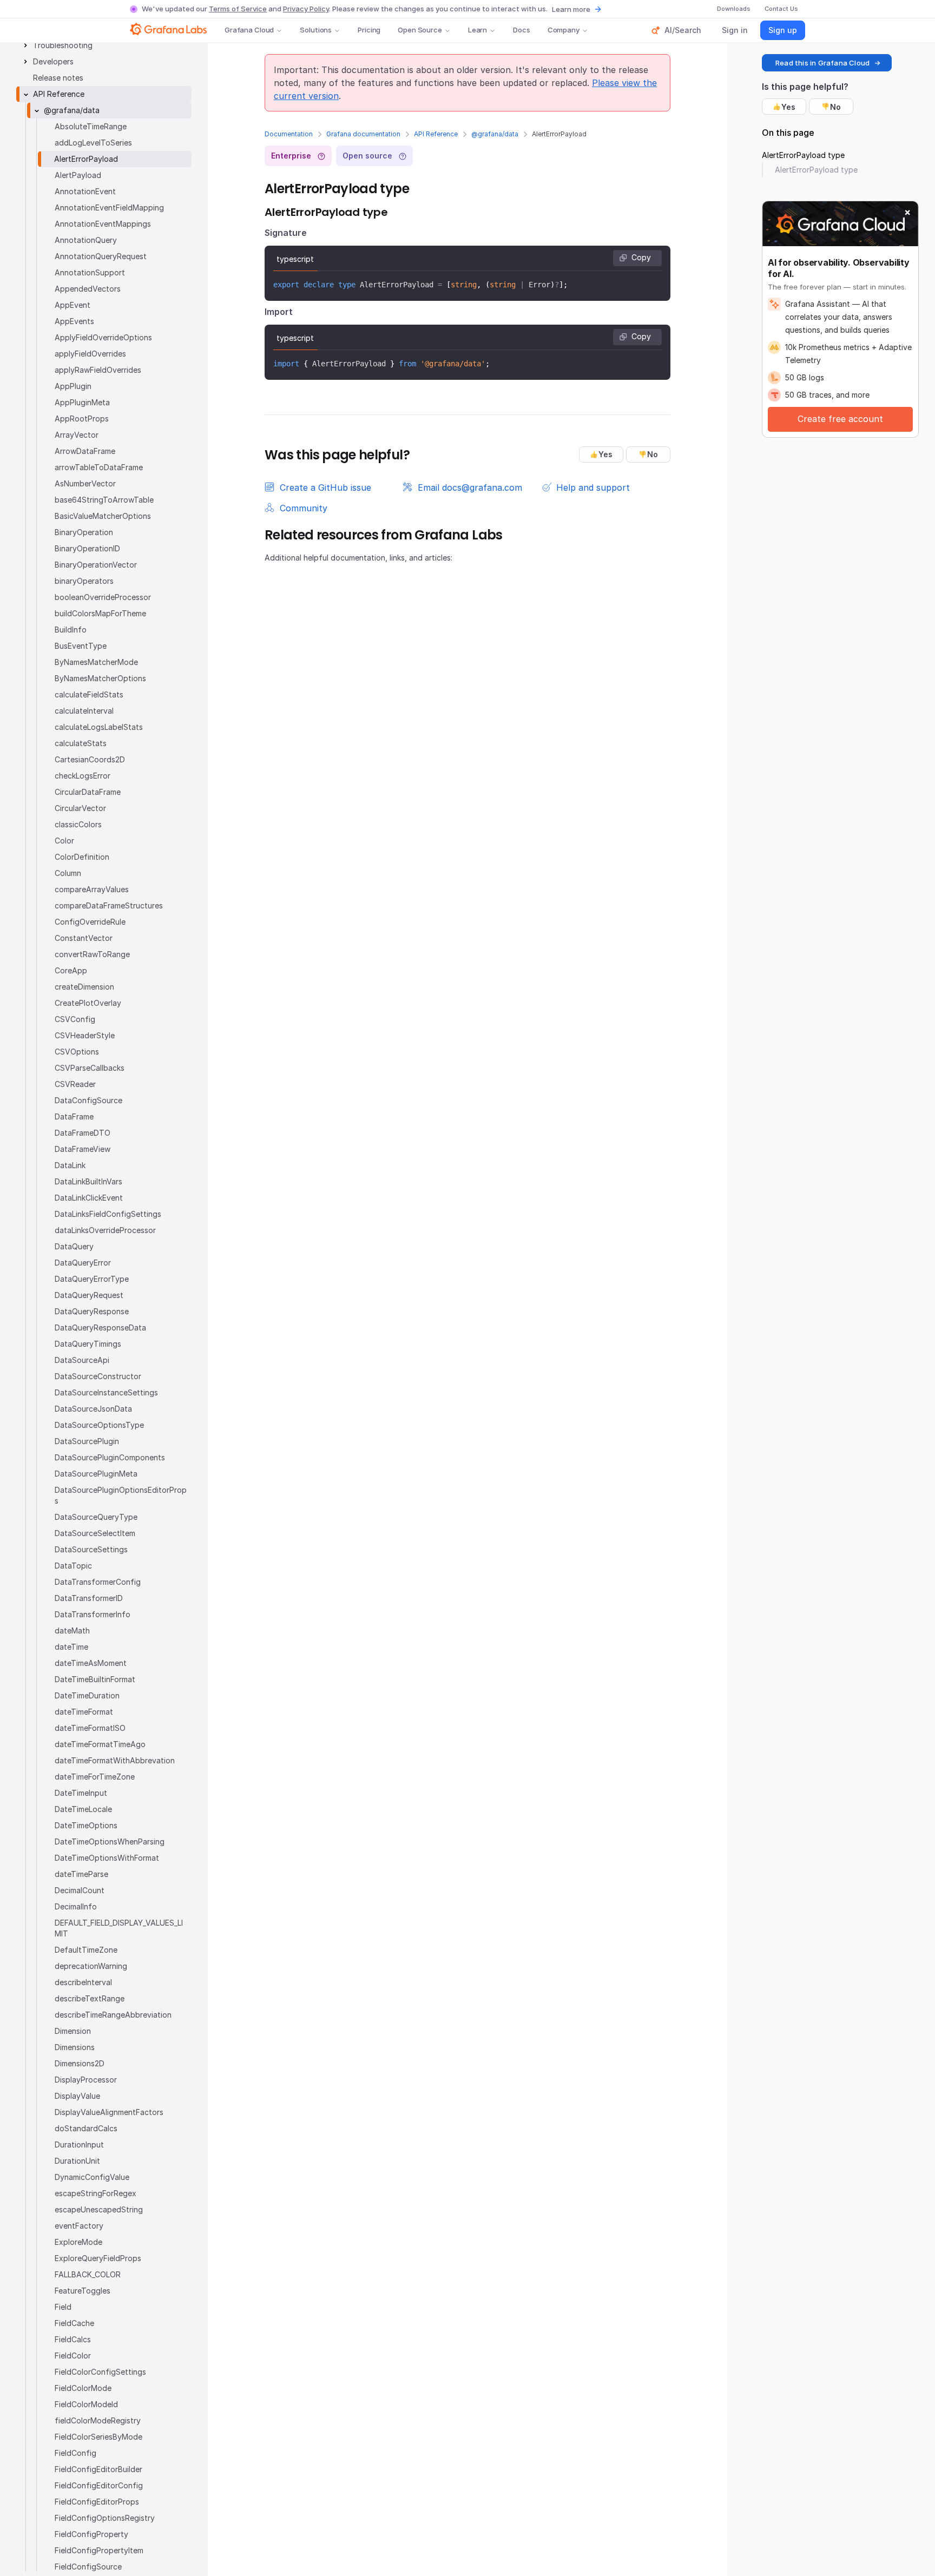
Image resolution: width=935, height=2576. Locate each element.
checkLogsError (83, 776)
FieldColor (73, 2356)
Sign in (735, 30)
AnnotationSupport (90, 272)
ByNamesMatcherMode (96, 662)
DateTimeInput (81, 1793)
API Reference (436, 134)
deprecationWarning (91, 1966)
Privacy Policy (306, 9)
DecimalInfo (76, 1906)
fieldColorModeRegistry (98, 2420)
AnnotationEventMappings (103, 224)
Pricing (369, 30)
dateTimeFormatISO (90, 1728)
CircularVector (80, 808)
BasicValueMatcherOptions (103, 516)
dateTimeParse (81, 1874)
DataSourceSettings (91, 1549)
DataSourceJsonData (93, 1409)
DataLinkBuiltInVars (88, 1181)
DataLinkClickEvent (89, 1198)
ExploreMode (78, 2242)
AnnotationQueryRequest (101, 256)
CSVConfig (75, 1019)
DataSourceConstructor (98, 1376)
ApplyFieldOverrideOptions (103, 337)
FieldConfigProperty (91, 2534)
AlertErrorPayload (86, 159)
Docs (521, 30)
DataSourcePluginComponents (110, 1457)
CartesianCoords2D (90, 759)
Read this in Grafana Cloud (822, 63)
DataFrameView (83, 1149)
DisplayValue (77, 2096)
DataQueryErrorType (92, 1279)
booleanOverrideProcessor (103, 597)
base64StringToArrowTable (104, 500)
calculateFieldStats (89, 694)
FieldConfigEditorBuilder (98, 2469)
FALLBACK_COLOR (88, 2274)
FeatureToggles (83, 2291)
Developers (53, 61)
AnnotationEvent (85, 191)
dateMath (72, 1630)
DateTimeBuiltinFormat (95, 1679)
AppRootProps (82, 419)
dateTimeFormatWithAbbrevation (115, 1760)
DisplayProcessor (86, 2080)
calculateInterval (84, 711)
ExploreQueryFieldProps (98, 2258)
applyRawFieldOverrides (98, 370)
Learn (478, 30)
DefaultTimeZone (86, 1950)
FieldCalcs (73, 2339)
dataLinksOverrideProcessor (105, 1230)
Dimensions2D (80, 2063)
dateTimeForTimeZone (95, 1777)
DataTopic (73, 1566)
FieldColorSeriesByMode (98, 2437)
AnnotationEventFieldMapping (109, 207)
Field (63, 2307)
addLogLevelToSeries (93, 143)
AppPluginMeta (82, 402)
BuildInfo (71, 630)
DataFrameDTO (83, 1133)
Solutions (316, 30)
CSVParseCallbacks (90, 1068)
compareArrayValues (92, 889)
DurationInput (79, 2145)
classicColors (78, 824)
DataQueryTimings (88, 1344)
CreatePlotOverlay (88, 1003)
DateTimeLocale (83, 1809)
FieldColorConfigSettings (100, 2372)
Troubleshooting (63, 45)
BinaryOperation (84, 532)
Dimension (73, 2031)
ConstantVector (84, 938)
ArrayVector (77, 435)
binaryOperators (84, 581)
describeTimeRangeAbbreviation (113, 2015)
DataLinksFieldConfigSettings (108, 1214)
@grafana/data (495, 134)
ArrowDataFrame (85, 451)
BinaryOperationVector (96, 565)
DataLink (70, 1165)
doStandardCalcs (86, 2128)
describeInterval (83, 1982)
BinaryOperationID (87, 548)
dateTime (71, 1647)
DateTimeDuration (87, 1695)
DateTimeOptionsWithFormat (107, 1858)
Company (564, 30)
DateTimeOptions (86, 1825)
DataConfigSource (88, 1100)
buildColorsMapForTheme (100, 613)
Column (68, 873)
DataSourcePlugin (87, 1441)
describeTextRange (90, 1998)
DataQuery (74, 1246)
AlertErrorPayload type (803, 155)
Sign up (783, 30)
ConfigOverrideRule (90, 922)
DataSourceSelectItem (95, 1533)
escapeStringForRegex (96, 2193)
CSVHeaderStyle (85, 1035)
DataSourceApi (82, 1360)
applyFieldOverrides (90, 354)
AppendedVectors (88, 289)
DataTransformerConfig (98, 1582)
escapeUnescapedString (99, 2209)
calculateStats (81, 743)
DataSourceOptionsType (99, 1425)
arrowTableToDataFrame (99, 467)
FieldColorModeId (86, 2404)
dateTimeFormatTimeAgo (100, 1744)
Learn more (571, 9)
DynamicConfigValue (92, 2177)
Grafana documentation (363, 134)
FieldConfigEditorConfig (99, 2485)
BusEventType (81, 646)
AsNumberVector (85, 483)
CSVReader (75, 1084)
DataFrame (74, 1116)
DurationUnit (77, 2161)
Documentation (289, 134)
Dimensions (75, 2047)
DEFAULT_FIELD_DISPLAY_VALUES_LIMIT (119, 1928)
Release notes (58, 78)
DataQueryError (83, 1263)
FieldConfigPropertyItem (99, 2550)
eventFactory (79, 2226)
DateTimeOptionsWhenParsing (110, 1842)
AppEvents (74, 321)
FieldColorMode (83, 2388)
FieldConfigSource (88, 2567)
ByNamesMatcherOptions (100, 678)
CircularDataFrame (88, 792)
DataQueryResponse (92, 1311)
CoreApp (71, 970)
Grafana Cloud (249, 30)
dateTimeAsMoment (91, 1663)
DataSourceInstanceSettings (106, 1392)
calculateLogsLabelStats (99, 727)
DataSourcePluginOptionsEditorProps (121, 1495)
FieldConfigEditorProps (97, 2502)
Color (64, 841)
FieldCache (74, 2323)
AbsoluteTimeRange (91, 126)
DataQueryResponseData (100, 1327)
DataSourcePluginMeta (96, 1474)
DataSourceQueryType (96, 1517)
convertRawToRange (92, 954)
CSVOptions (77, 1052)
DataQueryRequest (89, 1295)
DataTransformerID (89, 1598)
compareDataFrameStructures (109, 905)
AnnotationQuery (86, 240)
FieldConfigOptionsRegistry (105, 2518)
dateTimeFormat (84, 1712)
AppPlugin (73, 386)
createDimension (84, 987)
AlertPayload (78, 175)
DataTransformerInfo (93, 1614)
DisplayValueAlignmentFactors (109, 2112)
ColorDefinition (82, 857)
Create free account (840, 419)
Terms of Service (238, 9)
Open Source (420, 30)
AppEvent (73, 305)
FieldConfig (75, 2453)
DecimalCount (80, 1890)
